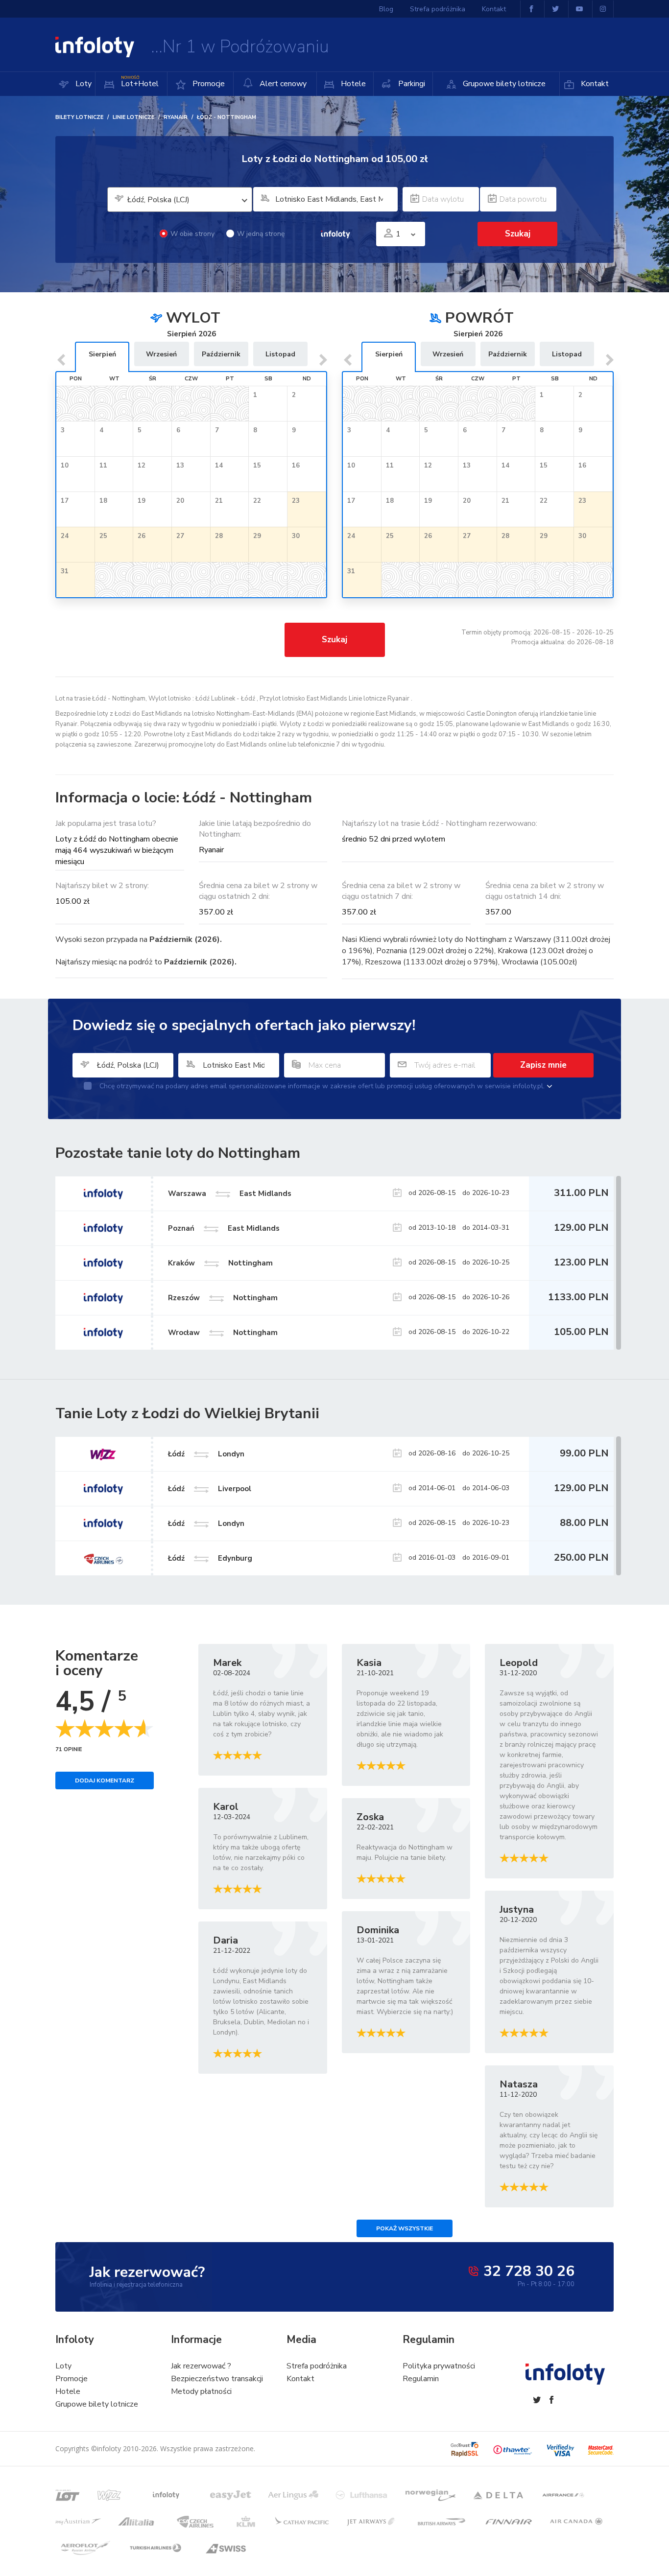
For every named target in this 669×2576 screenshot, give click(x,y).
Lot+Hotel (140, 82)
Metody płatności (201, 2391)
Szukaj (334, 640)
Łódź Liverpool (210, 1489)
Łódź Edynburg (210, 1558)
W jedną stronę (261, 234)
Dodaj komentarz (105, 1780)
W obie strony (192, 234)
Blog (386, 9)
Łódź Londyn (206, 1454)
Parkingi (411, 84)
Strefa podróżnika (438, 9)
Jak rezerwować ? (201, 2366)
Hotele (352, 84)
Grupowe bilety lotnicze (503, 84)
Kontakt (594, 84)
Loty (83, 84)
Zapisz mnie (543, 1065)
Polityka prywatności (439, 2366)
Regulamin (421, 2379)
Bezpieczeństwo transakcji (217, 2379)
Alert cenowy (282, 84)
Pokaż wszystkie (405, 2228)
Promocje (208, 84)
